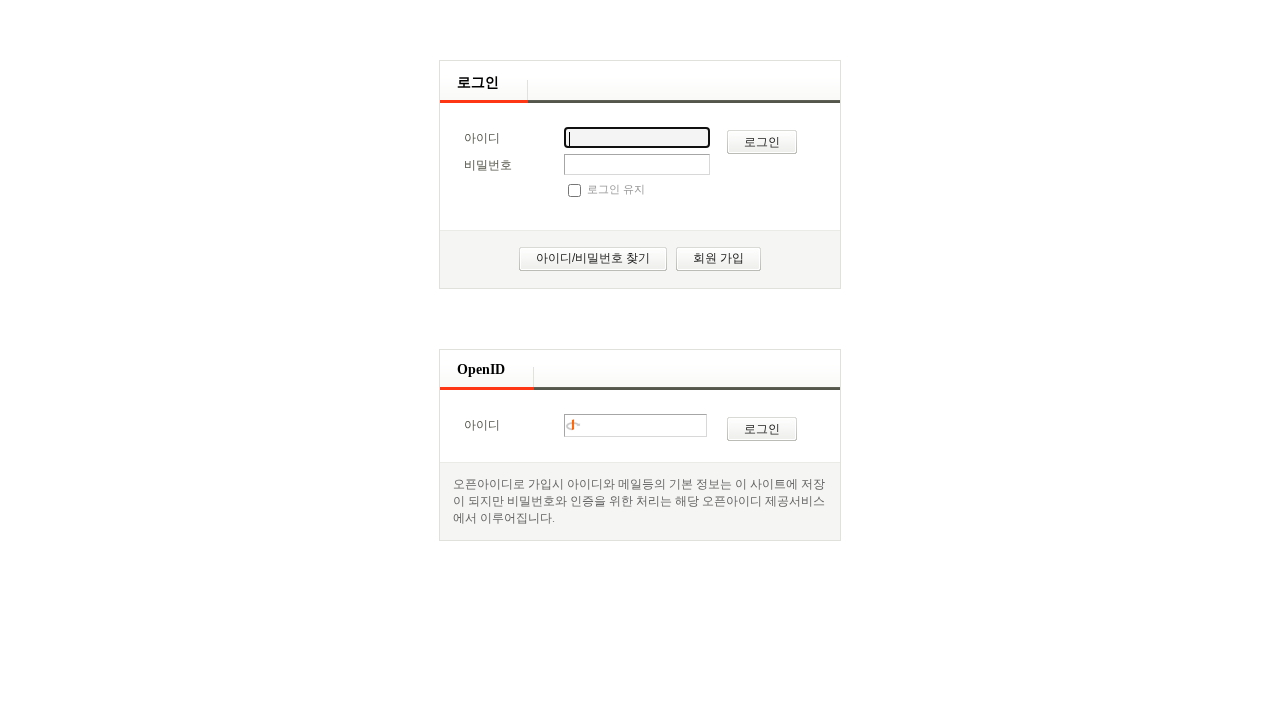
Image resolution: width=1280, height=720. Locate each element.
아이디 (482, 138)
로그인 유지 (616, 189)
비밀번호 (488, 165)
